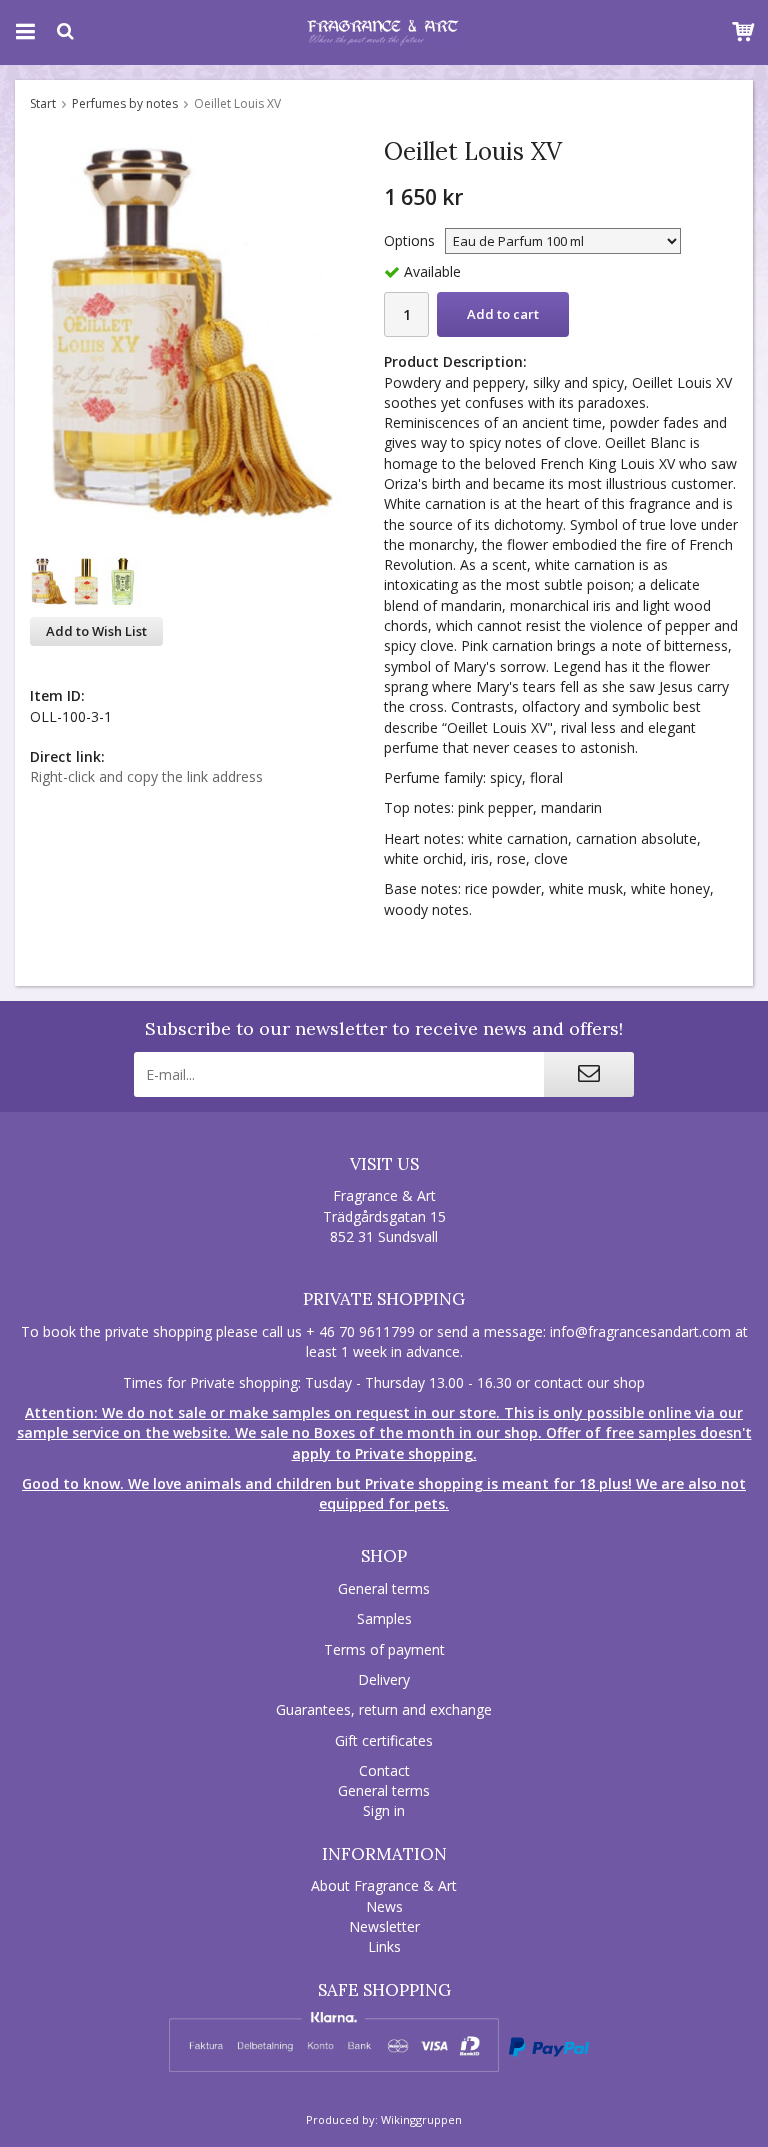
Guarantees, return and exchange (384, 1709)
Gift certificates (384, 1740)
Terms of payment (384, 1649)
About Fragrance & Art (384, 1885)
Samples (384, 1618)
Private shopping (384, 1299)
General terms (384, 1588)
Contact (384, 1770)
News (384, 1906)
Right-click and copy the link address (146, 776)
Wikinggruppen (421, 2119)
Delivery (384, 1679)
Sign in (384, 1810)
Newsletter (384, 1926)
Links (384, 1946)
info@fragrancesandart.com (640, 1331)
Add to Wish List (96, 631)
